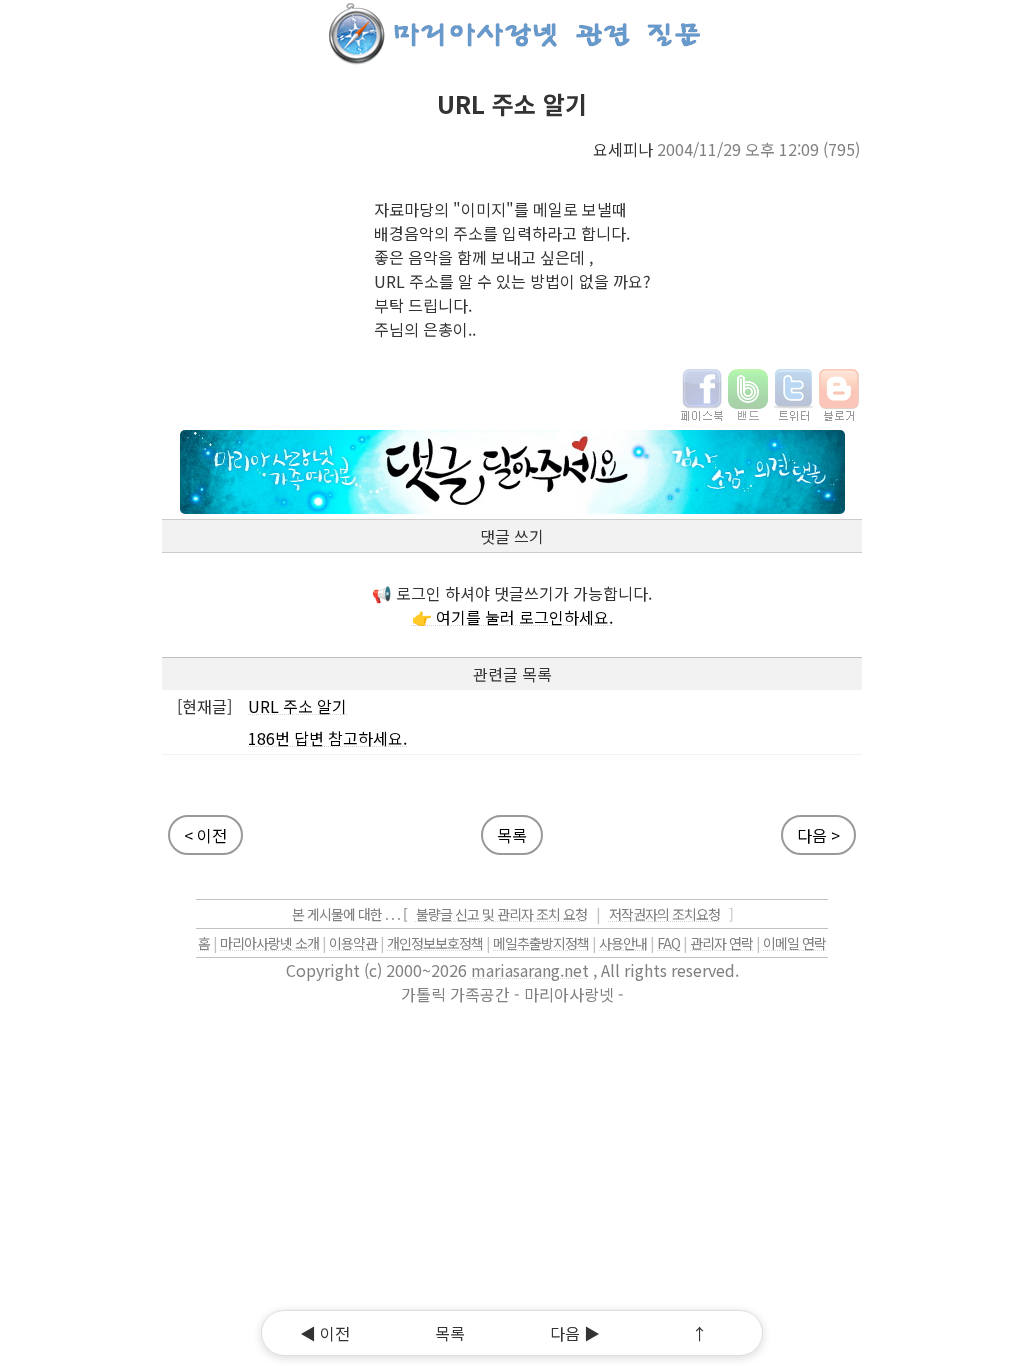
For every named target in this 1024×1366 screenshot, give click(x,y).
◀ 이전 (325, 1333)
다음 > (818, 835)
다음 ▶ (575, 1333)
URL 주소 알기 (297, 706)
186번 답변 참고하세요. (327, 738)
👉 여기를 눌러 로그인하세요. (512, 617)
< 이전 (205, 835)
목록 (512, 835)
